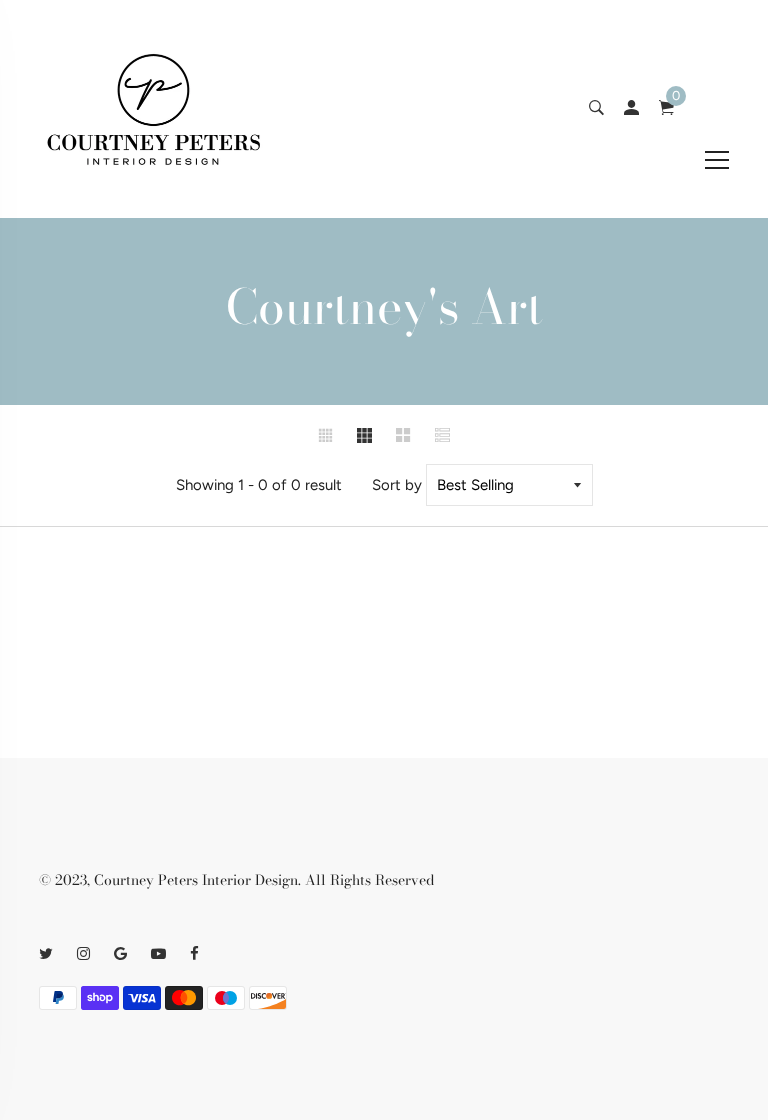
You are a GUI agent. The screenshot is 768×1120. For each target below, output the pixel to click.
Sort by (397, 485)
